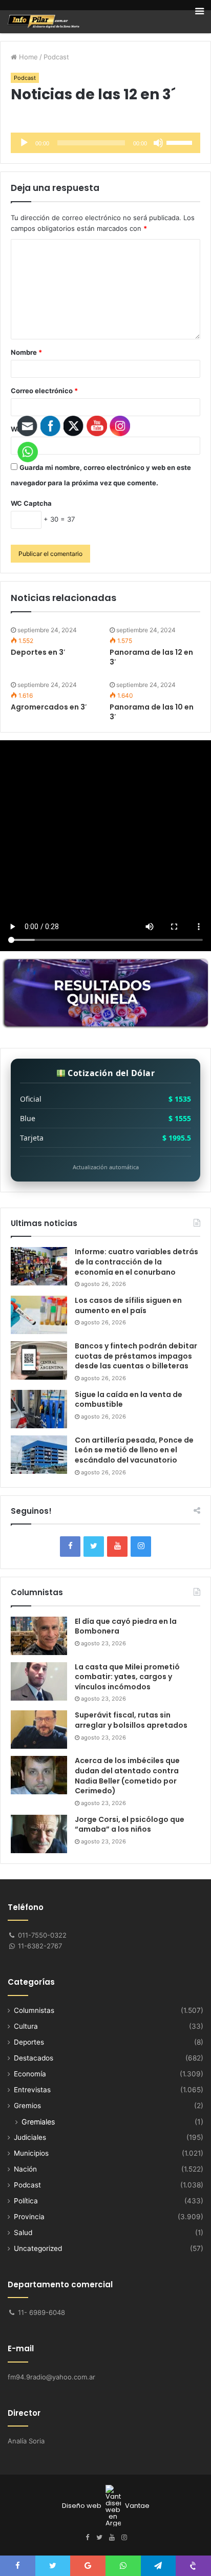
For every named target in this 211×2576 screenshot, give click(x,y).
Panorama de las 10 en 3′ (152, 712)
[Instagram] (141, 1547)
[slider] (181, 142)
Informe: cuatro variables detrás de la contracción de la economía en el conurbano (136, 1262)
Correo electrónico (44, 391)
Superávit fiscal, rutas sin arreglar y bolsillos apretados (131, 1720)
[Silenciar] (158, 143)
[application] (105, 143)
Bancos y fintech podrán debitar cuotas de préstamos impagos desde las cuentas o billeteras (136, 1356)
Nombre (26, 352)
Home (27, 57)
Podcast (56, 57)
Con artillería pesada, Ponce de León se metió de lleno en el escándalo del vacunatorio (134, 1450)
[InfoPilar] (44, 22)
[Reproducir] (24, 143)
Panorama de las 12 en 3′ (151, 657)
